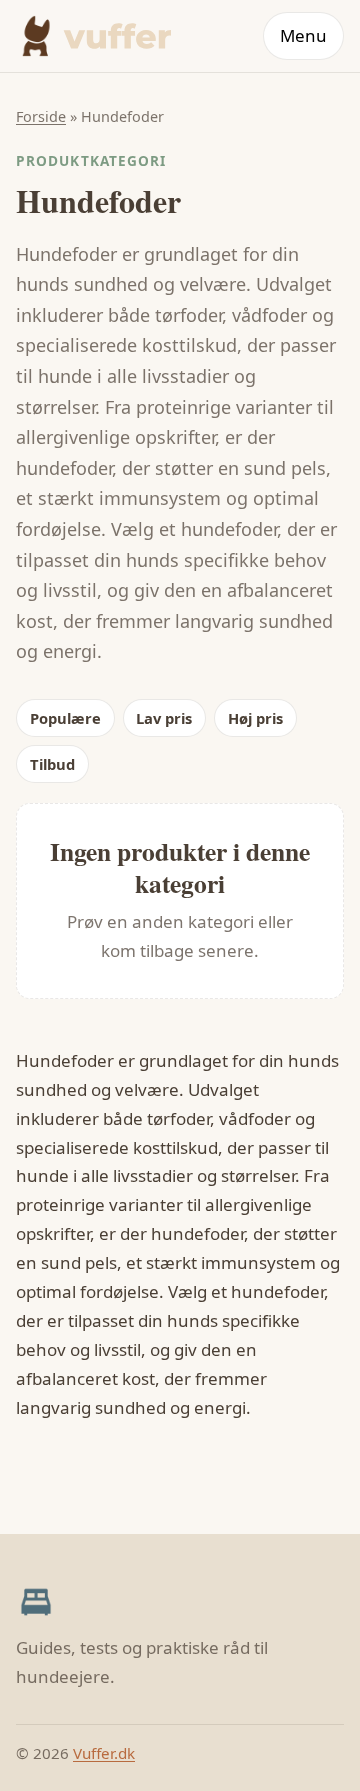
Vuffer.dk (104, 1753)
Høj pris (255, 718)
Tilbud (52, 764)
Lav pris (164, 718)
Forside (41, 116)
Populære (65, 718)
